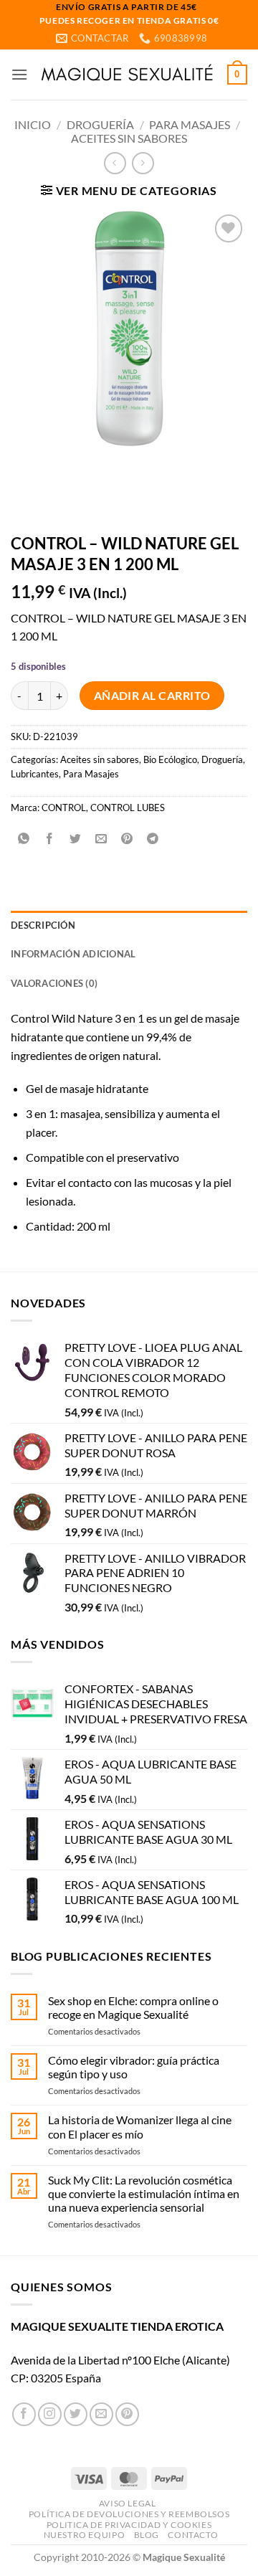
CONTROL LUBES (128, 808)
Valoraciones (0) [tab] (54, 983)
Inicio (33, 124)
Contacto (193, 2535)
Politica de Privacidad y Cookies (129, 2525)
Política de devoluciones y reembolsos (129, 2514)
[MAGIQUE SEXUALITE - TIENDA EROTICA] (128, 75)
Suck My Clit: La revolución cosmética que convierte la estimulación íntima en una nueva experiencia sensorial (144, 2193)
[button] (19, 74)
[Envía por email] (101, 839)
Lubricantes (35, 774)
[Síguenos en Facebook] (24, 2414)
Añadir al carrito (152, 696)
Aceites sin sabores (129, 138)
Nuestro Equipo (85, 2535)
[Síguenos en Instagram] (50, 2414)
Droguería (100, 124)
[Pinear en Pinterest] (127, 839)
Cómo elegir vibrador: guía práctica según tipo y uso (134, 2067)
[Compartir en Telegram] (153, 839)
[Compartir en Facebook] (50, 839)
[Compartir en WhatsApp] (24, 839)
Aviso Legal (128, 2503)
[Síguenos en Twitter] (76, 2414)
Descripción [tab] (43, 925)
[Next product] (115, 163)
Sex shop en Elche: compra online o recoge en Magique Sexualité (133, 2007)
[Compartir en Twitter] (76, 839)
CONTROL (64, 808)
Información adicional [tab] (73, 954)
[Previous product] (143, 163)
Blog (147, 2535)
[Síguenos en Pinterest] (127, 2414)
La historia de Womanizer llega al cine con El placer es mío (140, 2126)
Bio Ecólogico (170, 759)
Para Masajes (190, 124)
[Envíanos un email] (101, 2414)
